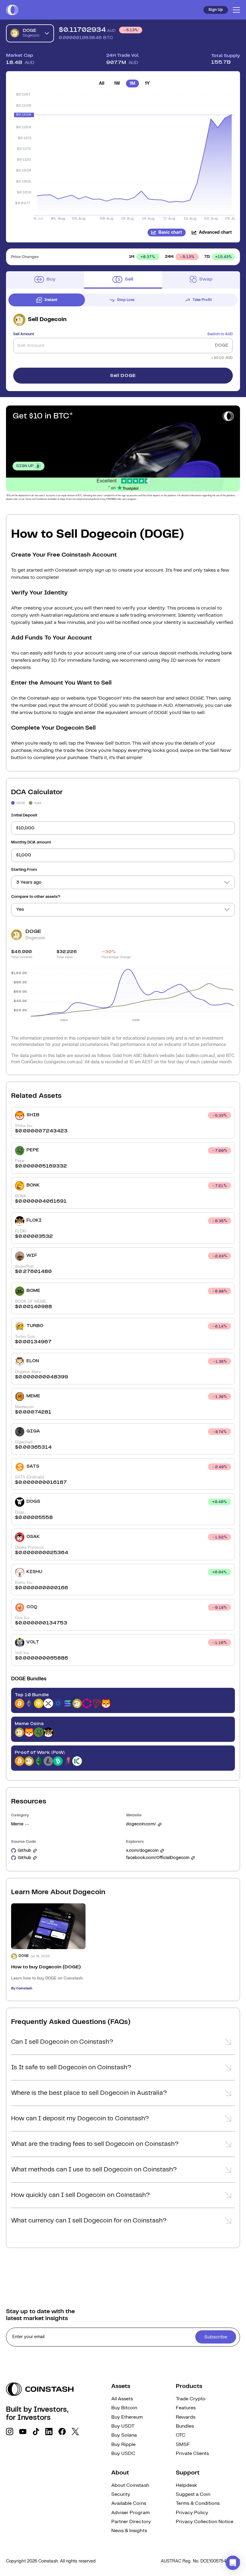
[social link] (10, 2432)
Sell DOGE (123, 376)
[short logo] (12, 10)
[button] (123, 2044)
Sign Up (216, 10)
